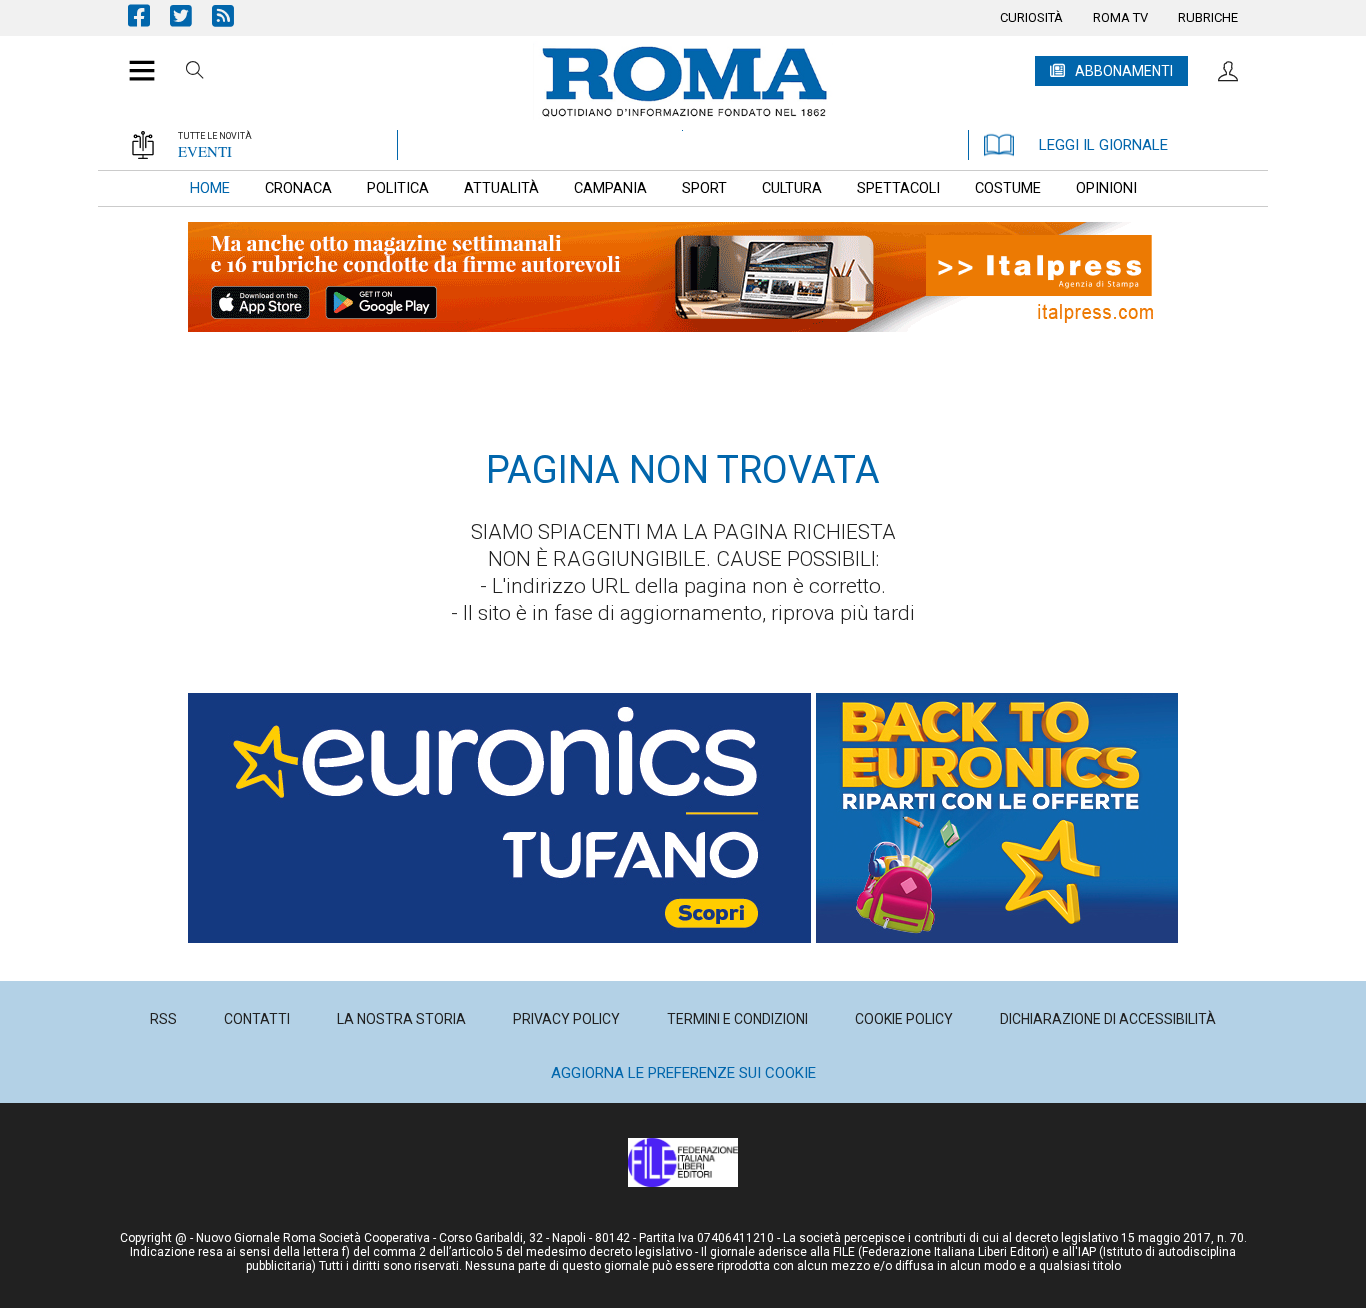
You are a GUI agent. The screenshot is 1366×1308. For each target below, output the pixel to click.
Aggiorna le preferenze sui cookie (683, 1073)
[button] (134, 60)
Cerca (195, 73)
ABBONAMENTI (1124, 71)
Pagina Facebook (149, 15)
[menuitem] (1031, 18)
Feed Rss (233, 15)
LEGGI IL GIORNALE (1103, 145)
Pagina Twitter (191, 15)
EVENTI (205, 151)
